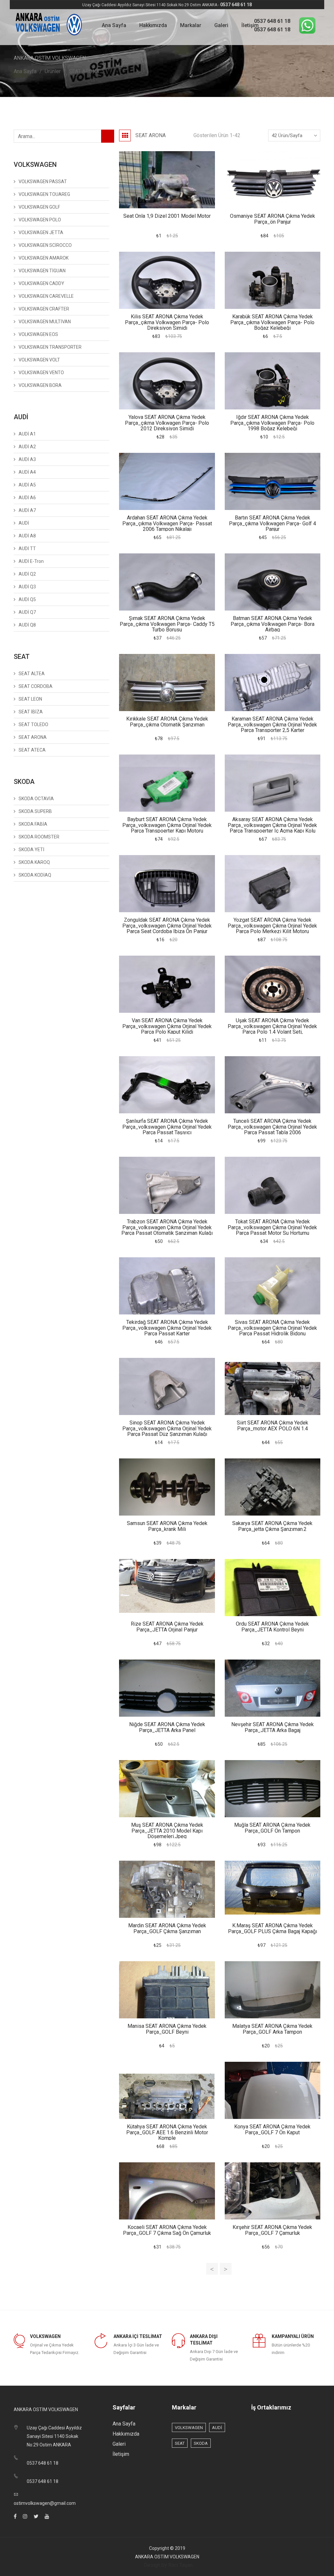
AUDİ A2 (27, 447)
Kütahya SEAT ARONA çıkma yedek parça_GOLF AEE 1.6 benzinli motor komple (167, 2132)
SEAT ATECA (32, 750)
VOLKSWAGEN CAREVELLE (46, 296)
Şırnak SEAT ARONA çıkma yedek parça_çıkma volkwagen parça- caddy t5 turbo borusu (167, 624)
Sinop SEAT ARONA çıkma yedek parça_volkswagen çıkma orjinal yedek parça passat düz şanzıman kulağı (167, 1428)
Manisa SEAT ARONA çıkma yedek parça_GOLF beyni (167, 2029)
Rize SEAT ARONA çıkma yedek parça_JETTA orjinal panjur (167, 1627)
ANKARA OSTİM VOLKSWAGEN (167, 2557)
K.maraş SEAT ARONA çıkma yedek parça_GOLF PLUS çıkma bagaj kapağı (273, 1928)
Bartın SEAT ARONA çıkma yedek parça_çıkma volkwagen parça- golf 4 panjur (273, 523)
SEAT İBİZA (31, 712)
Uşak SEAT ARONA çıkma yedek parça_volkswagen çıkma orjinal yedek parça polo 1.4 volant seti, (272, 1026)
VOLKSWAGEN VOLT (39, 360)
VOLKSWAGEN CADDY (41, 283)
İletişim (250, 25)
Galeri (221, 25)
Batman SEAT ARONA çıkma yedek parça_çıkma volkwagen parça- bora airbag (273, 624)
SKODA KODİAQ (35, 875)
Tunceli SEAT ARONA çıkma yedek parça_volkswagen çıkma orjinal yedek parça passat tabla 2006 (272, 1127)
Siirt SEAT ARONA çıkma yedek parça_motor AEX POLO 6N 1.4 (273, 1426)
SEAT (180, 2443)
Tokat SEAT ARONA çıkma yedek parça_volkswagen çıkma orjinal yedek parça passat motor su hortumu (272, 1227)
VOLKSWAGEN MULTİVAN (45, 322)
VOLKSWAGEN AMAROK (44, 258)
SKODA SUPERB (35, 811)
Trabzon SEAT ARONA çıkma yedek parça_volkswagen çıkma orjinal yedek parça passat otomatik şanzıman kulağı (167, 1227)
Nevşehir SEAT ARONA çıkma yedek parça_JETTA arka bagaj (273, 1727)
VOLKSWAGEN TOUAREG (44, 194)
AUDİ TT (27, 549)
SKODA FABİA (33, 824)
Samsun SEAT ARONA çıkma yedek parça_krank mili (167, 1526)
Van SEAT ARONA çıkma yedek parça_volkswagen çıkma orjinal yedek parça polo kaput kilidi (167, 1026)
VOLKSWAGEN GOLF (39, 207)
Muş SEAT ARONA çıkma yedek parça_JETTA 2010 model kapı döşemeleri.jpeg (167, 1831)
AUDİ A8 (27, 536)
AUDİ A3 (27, 459)
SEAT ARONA (84, 71)
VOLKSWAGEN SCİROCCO (45, 245)
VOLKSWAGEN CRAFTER (44, 309)
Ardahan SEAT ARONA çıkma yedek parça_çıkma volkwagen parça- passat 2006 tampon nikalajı (167, 523)
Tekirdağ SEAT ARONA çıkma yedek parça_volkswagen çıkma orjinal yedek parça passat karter (167, 1328)
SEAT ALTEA (32, 674)
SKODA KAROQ (34, 862)
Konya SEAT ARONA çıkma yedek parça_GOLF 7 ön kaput (272, 2130)
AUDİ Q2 (27, 574)
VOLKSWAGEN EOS (38, 334)
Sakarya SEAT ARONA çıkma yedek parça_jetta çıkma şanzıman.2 (272, 1526)
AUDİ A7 (27, 510)
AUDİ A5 (27, 485)
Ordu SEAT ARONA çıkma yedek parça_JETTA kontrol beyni (272, 1627)
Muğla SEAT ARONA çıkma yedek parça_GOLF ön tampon (272, 1828)
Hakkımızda (153, 25)
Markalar (191, 25)
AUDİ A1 (27, 434)
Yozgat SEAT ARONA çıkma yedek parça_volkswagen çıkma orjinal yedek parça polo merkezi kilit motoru (272, 926)
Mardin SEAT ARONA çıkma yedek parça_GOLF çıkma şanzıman (167, 1928)
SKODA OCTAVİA (36, 799)
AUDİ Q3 (27, 587)
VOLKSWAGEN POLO (40, 220)
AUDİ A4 (27, 472)
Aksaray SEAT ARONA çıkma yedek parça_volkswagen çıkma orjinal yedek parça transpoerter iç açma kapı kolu (272, 825)
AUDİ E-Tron (31, 561)
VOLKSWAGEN (189, 2428)
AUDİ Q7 (27, 612)
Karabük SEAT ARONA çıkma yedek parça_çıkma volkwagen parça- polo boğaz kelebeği (272, 322)
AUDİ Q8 (27, 625)
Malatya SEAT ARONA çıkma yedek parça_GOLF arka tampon (272, 2029)
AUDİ (24, 523)
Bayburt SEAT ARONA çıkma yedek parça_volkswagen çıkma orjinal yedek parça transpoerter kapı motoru (167, 825)
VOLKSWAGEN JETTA (41, 232)
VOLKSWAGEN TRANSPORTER (50, 347)
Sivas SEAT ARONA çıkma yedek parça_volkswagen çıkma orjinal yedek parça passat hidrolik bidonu (272, 1328)
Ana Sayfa (114, 25)
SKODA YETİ (31, 850)
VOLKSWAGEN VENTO (41, 373)
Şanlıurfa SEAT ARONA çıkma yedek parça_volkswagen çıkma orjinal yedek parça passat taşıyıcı (167, 1127)
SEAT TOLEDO (33, 724)
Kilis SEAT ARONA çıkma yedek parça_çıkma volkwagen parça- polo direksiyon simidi (167, 322)
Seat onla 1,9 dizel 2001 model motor (167, 216)
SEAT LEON (30, 699)
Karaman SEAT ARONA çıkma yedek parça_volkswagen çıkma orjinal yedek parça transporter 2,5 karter (272, 724)
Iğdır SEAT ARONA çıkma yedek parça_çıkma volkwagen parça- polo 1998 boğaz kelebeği (272, 423)
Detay (167, 180)
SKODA (201, 2443)
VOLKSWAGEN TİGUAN (42, 271)
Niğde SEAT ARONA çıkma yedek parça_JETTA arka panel (167, 1727)
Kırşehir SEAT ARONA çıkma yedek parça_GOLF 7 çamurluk (272, 2230)
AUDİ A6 (27, 498)
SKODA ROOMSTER (39, 837)
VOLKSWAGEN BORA (40, 385)
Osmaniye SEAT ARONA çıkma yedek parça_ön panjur (273, 219)
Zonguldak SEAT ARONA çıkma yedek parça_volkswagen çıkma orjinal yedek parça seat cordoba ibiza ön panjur (167, 926)
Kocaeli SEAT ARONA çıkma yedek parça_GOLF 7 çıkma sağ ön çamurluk (167, 2230)
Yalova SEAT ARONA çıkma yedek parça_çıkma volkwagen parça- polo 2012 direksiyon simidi (167, 423)
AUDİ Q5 (27, 599)
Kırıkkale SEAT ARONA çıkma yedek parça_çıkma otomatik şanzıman (167, 722)
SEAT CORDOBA (36, 686)
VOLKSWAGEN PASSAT (43, 182)
